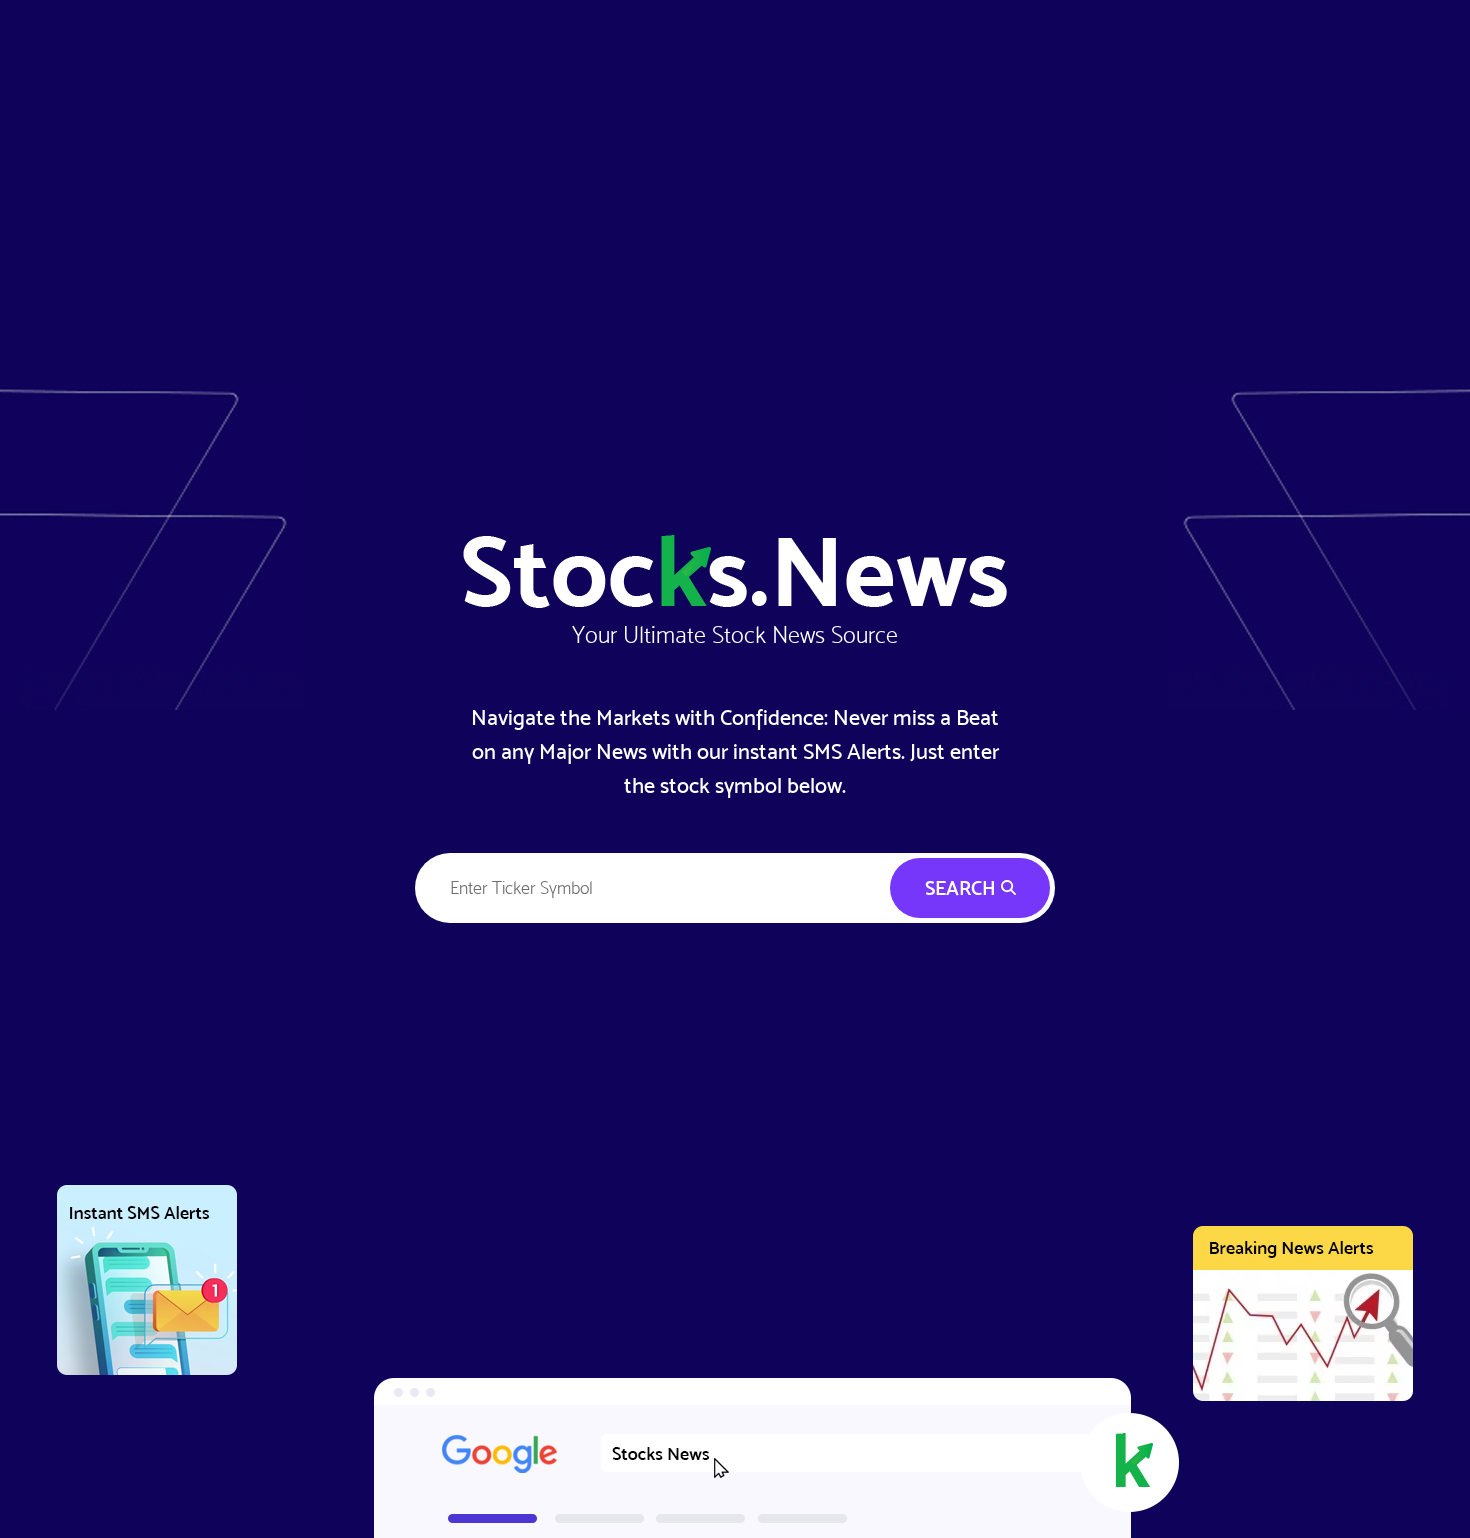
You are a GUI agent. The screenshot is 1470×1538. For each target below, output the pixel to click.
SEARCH (963, 888)
